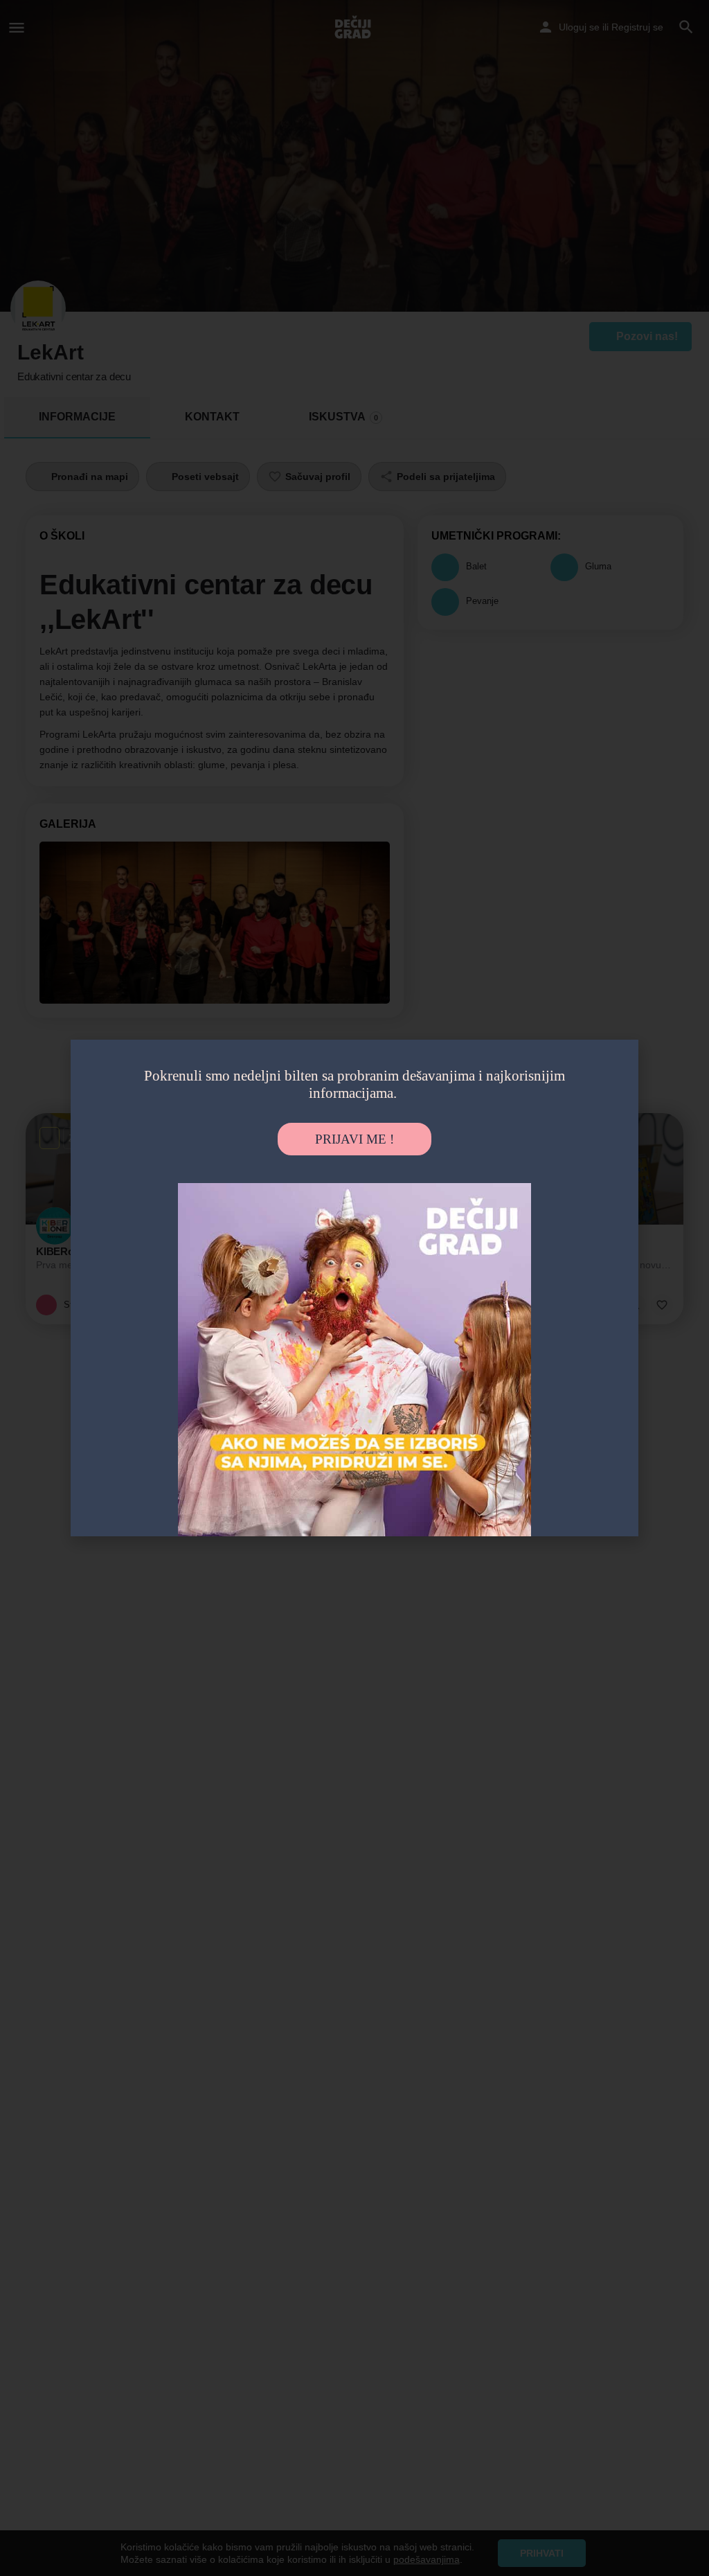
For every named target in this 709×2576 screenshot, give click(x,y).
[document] (354, 1288)
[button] (615, 1066)
